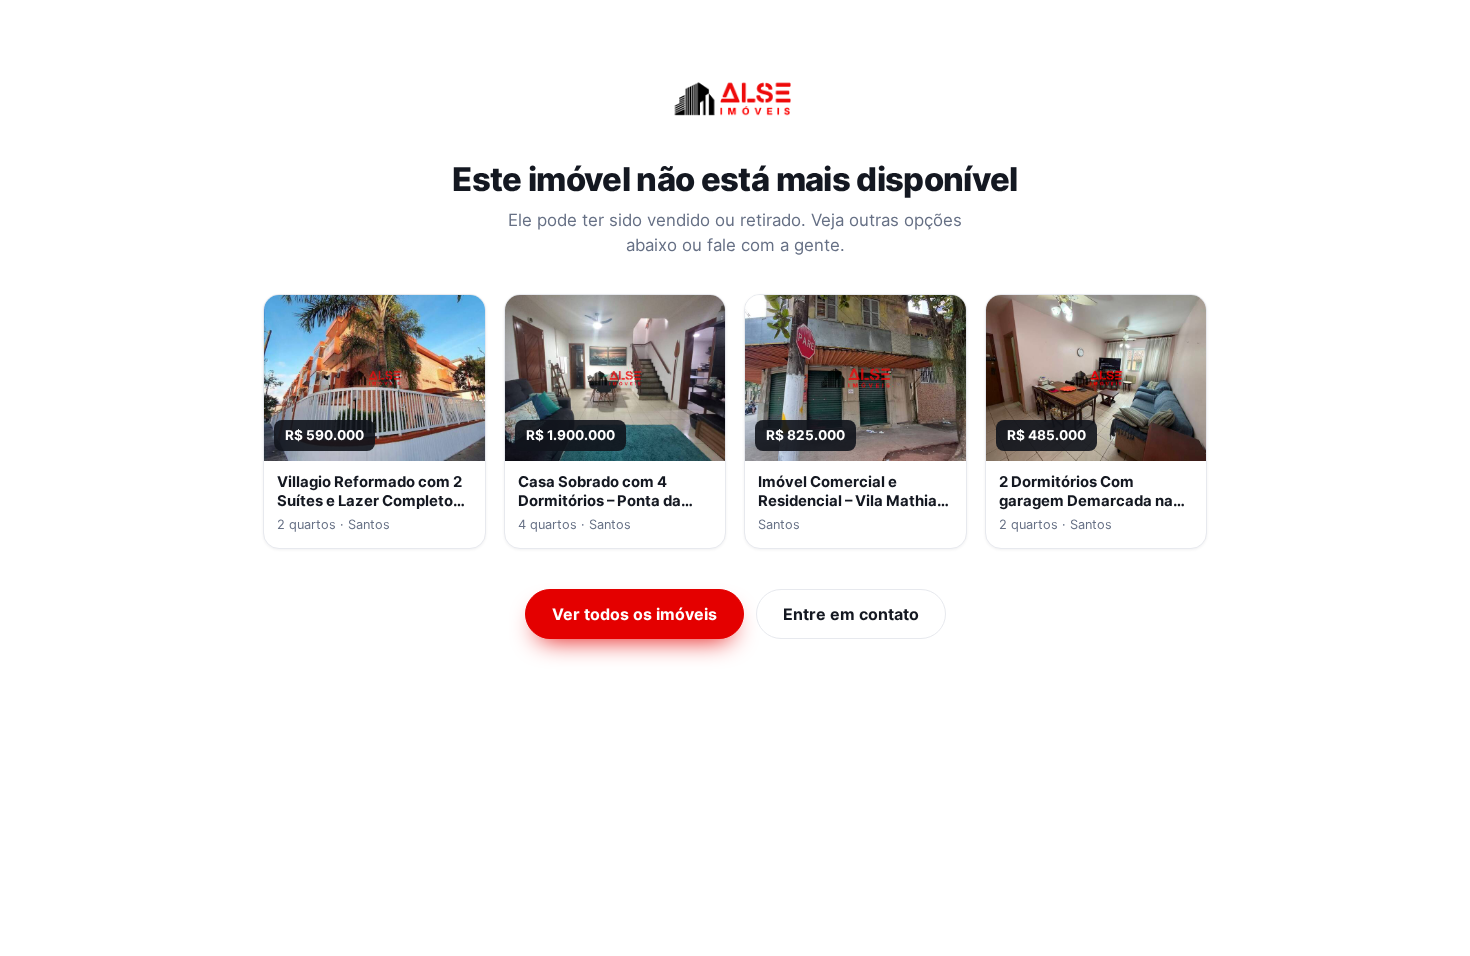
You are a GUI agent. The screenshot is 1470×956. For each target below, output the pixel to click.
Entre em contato (851, 614)
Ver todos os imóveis (634, 614)
